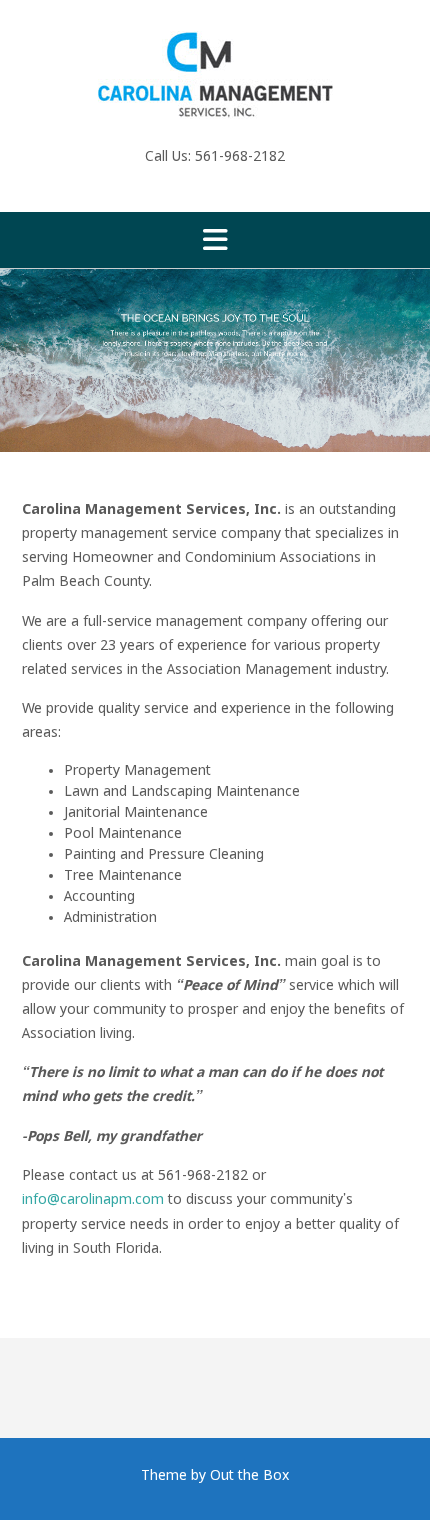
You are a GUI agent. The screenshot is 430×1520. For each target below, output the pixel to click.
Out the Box (249, 1476)
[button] (215, 240)
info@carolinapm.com (95, 1200)
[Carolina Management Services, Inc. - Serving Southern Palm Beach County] (215, 75)
